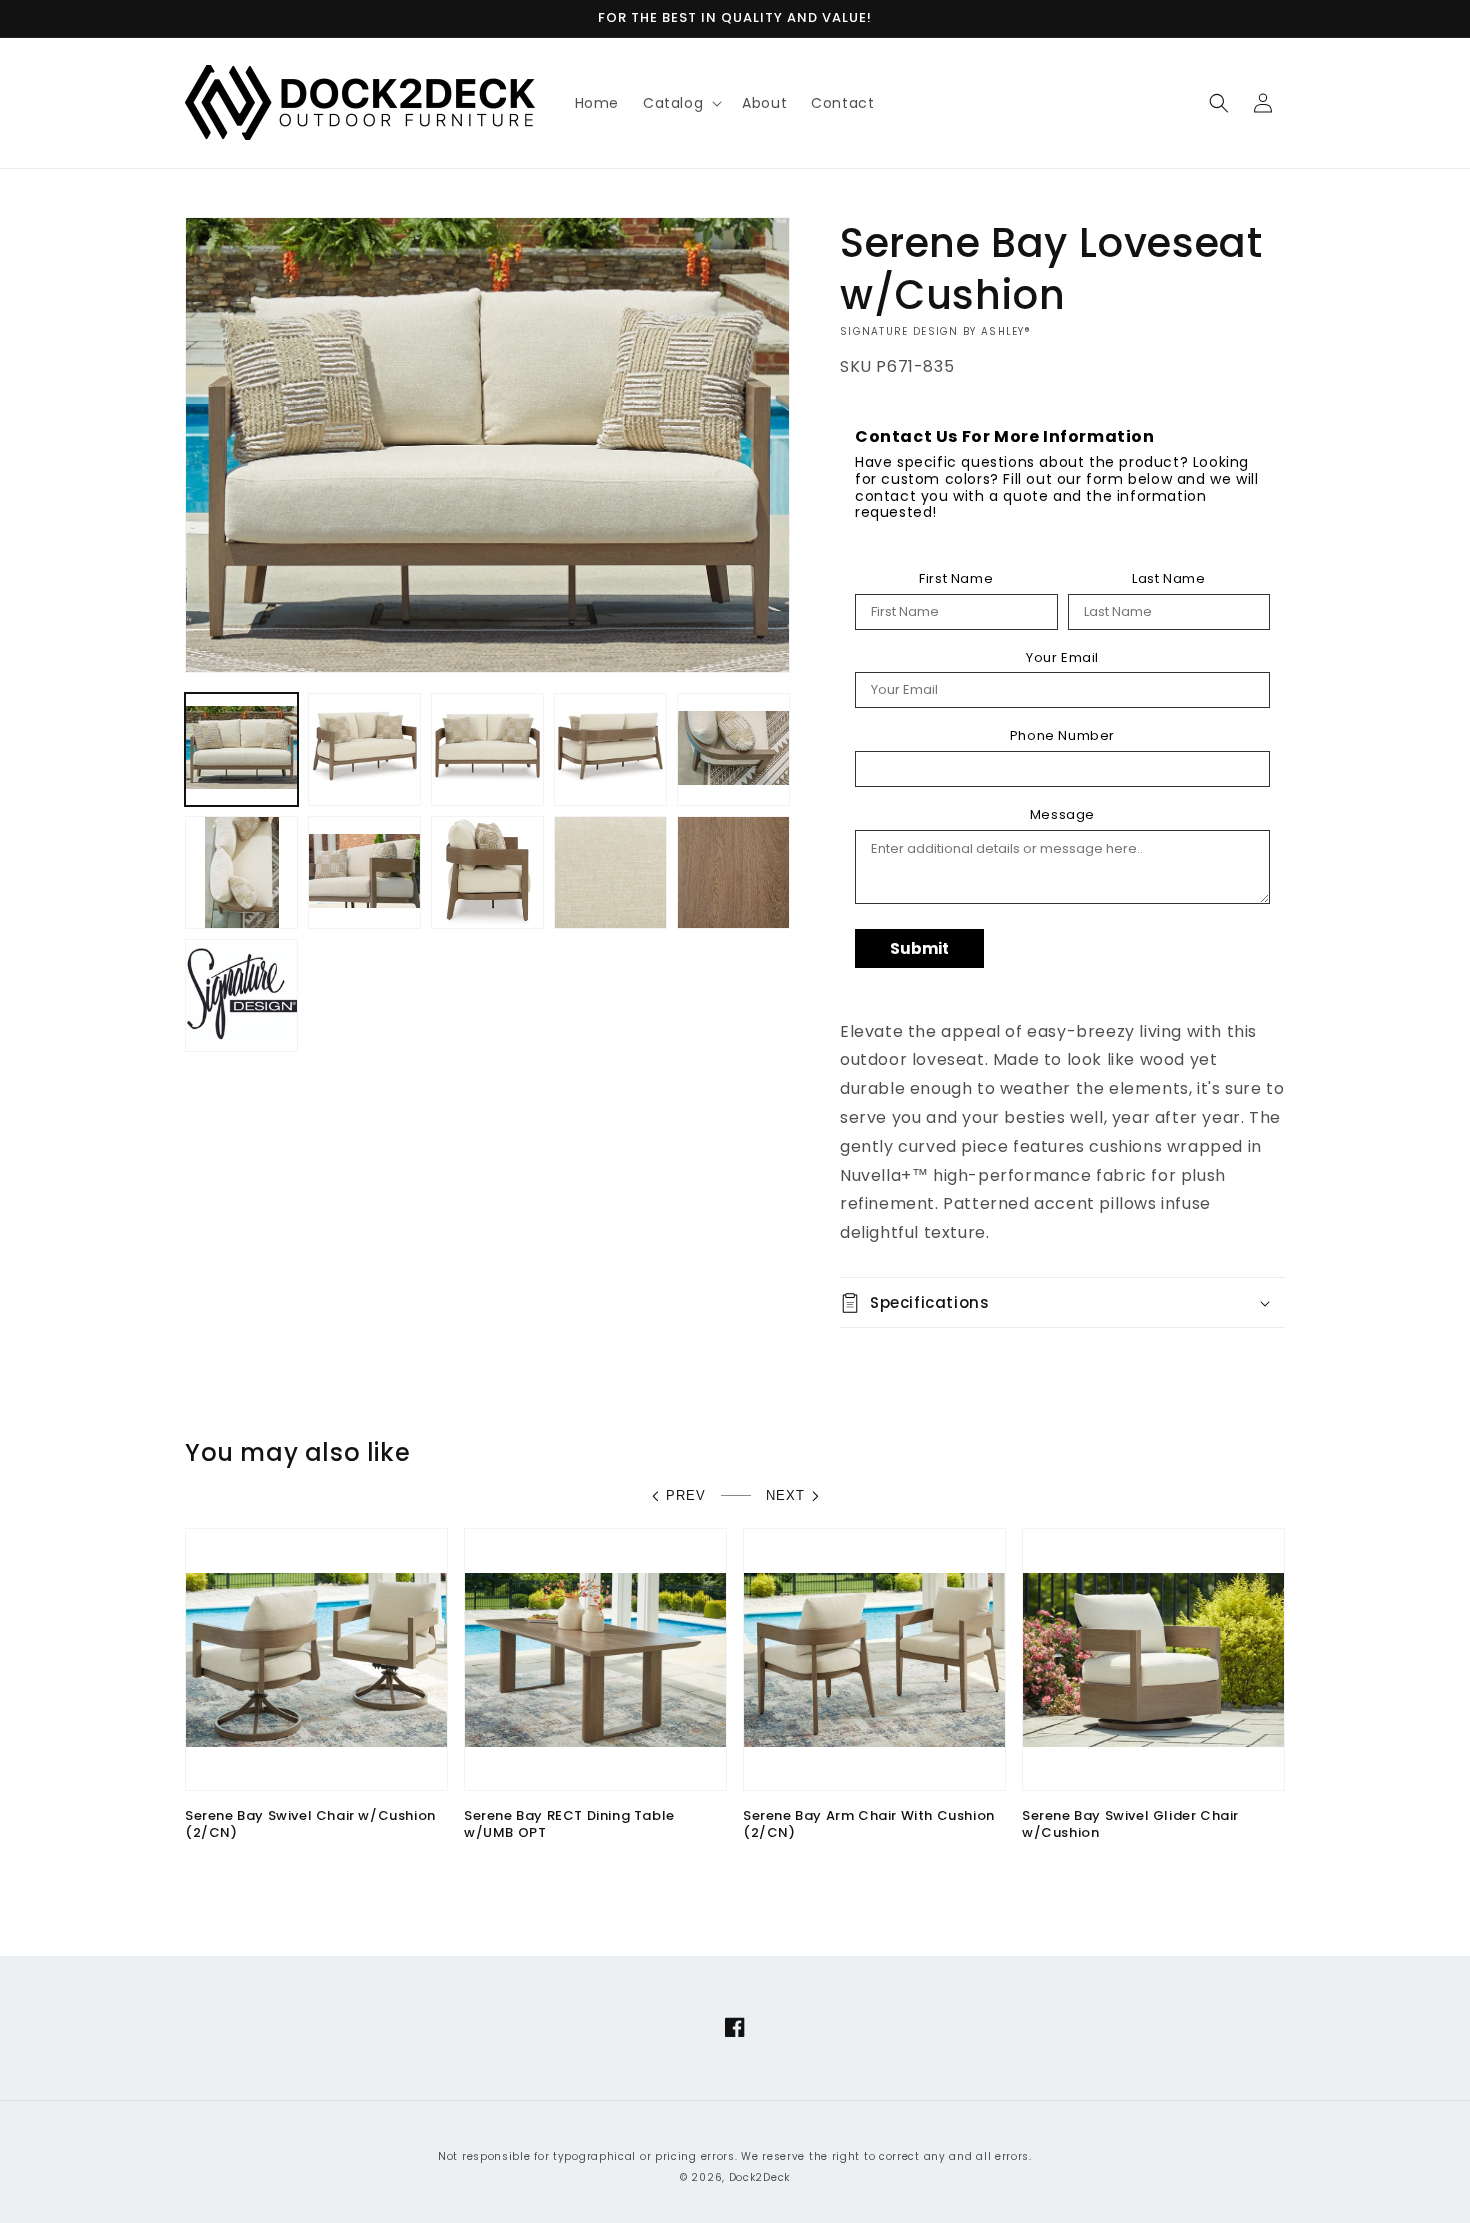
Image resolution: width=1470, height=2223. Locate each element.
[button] (680, 103)
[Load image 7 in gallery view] (364, 872)
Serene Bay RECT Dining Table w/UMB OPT (569, 1825)
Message (1062, 815)
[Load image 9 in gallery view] (610, 872)
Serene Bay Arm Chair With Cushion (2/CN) (869, 1825)
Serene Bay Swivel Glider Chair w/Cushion (1130, 1825)
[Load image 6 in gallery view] (241, 872)
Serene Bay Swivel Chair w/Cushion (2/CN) (310, 1825)
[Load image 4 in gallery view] (610, 749)
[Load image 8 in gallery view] (487, 872)
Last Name (1168, 579)
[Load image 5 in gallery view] (733, 749)
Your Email (1062, 658)
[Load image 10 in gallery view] (733, 872)
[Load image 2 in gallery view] (364, 749)
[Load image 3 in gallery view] (487, 749)
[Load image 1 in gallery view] (241, 749)
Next (785, 1495)
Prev (686, 1495)
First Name (956, 579)
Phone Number (1062, 736)
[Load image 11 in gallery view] (241, 995)
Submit (919, 948)
